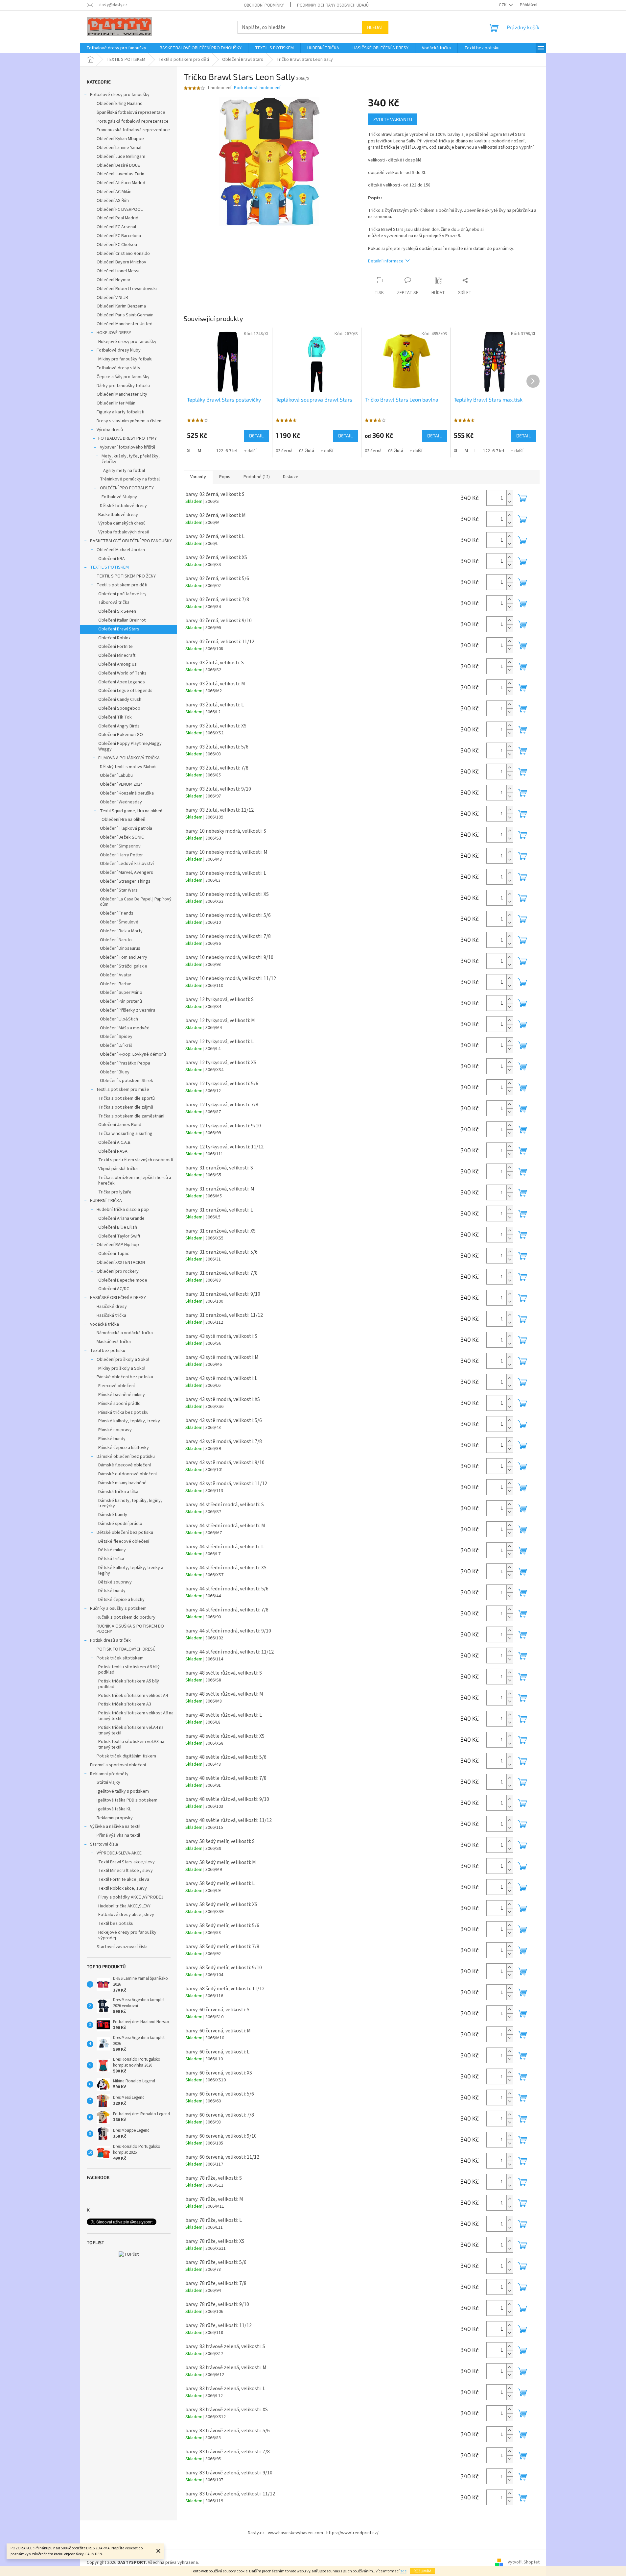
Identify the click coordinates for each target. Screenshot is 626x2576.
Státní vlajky (108, 1782)
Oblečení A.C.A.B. (115, 1142)
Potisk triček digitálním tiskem (126, 1756)
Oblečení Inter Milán (116, 403)
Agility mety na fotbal (124, 471)
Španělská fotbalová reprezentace (131, 112)
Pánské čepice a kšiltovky (124, 1448)
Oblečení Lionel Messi (118, 271)
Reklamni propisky (115, 1818)
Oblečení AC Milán (114, 192)
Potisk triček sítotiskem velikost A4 (133, 1696)
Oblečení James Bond (120, 1125)
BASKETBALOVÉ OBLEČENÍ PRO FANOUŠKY (131, 541)
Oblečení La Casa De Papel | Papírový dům (136, 902)
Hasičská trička (111, 1315)
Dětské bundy (112, 1591)
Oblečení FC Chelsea (117, 245)
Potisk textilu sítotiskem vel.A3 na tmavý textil (131, 1744)
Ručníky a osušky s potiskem (118, 1608)
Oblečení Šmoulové (119, 922)
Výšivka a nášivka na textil (115, 1827)
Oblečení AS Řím (113, 201)
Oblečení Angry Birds (119, 726)
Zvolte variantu (393, 119)
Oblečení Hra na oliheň (123, 820)
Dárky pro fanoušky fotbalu (123, 386)
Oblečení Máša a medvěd (125, 1028)
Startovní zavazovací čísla (122, 1947)
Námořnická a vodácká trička (125, 1333)
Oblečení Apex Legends (122, 682)
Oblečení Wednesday (121, 802)
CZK (503, 5)
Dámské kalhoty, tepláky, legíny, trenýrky (130, 1503)
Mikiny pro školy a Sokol (122, 1368)
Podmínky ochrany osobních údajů (333, 5)
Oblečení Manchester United (125, 324)
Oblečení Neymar (114, 280)
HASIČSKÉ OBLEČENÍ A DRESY (118, 1298)
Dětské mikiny (112, 1550)
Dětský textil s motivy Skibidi (128, 767)
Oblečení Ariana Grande (121, 1218)
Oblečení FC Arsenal (116, 227)
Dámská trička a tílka (118, 1492)
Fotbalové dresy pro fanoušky (120, 95)
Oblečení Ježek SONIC (122, 837)
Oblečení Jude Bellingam (121, 157)
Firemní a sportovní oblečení (118, 1765)
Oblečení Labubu (116, 775)
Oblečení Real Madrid (117, 218)
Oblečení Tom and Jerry (124, 957)
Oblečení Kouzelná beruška (127, 793)
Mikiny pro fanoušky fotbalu (125, 359)
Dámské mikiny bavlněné (122, 1483)
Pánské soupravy (115, 1430)
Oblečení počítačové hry (122, 594)
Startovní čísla (104, 1844)
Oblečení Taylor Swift (119, 1236)
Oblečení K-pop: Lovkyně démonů (133, 1054)
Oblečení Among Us (117, 664)
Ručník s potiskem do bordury (126, 1617)
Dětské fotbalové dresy (123, 506)
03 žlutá (307, 451)
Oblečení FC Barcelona (119, 236)
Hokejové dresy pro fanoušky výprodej (127, 1935)
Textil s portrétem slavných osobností (136, 1160)
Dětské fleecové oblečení (124, 1541)
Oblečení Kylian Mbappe (120, 139)
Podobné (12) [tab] (257, 477)
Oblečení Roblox (114, 638)
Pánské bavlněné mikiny (122, 1395)
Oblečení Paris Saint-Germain (125, 315)
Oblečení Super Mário (121, 993)
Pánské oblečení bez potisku (125, 1377)
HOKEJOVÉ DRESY (114, 333)
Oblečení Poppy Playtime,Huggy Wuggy (130, 746)
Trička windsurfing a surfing (125, 1134)
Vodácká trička (104, 1324)
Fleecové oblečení (116, 1386)
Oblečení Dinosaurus (120, 948)
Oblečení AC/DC (114, 1289)
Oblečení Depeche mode (123, 1280)
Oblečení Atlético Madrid (121, 183)
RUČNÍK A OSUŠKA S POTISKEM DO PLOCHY (130, 1629)
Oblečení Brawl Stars (119, 629)
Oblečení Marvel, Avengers (127, 872)
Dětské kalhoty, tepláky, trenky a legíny (131, 1570)
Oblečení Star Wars (119, 890)
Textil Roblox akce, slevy (123, 1888)
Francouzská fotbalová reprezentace (133, 130)
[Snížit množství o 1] (510, 502)
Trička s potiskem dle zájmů (126, 1107)
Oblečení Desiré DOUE (118, 165)
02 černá (284, 451)
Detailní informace (386, 261)
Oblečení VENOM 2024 (121, 784)
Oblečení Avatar (116, 975)
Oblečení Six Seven (117, 611)
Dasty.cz (256, 2533)
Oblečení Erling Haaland (120, 104)
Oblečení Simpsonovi (121, 846)
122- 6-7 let (227, 451)
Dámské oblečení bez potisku (126, 1457)
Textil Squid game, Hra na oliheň (131, 811)
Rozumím (422, 2571)
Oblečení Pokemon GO (121, 735)
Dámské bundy (113, 1515)
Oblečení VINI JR (112, 298)
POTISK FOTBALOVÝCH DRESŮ (126, 1649)
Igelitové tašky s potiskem (123, 1791)
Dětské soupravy (115, 1582)
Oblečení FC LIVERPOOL (120, 209)
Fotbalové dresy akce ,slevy (126, 1915)
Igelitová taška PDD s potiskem (127, 1800)
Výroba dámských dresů (122, 523)
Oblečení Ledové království (127, 864)
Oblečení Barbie (116, 984)
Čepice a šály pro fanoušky (123, 377)
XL (189, 451)
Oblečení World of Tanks (122, 673)
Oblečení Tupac (114, 1254)
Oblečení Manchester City (122, 394)
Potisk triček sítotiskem (120, 1658)
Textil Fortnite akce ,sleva (124, 1879)
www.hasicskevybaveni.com (295, 2533)
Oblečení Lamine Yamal (119, 148)
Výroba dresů (110, 430)
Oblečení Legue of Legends (125, 691)
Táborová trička (114, 602)
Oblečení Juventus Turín (120, 174)
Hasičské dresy (112, 1307)
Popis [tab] (225, 477)
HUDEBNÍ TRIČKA (106, 1201)
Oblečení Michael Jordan (121, 550)
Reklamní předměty (109, 1774)
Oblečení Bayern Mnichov (121, 262)
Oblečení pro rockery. (118, 1271)
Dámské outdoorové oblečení (128, 1474)
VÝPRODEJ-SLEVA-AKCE (119, 1853)
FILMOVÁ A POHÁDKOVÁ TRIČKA (129, 758)
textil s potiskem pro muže (123, 1090)
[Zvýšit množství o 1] (510, 494)
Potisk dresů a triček (110, 1640)
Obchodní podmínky (264, 5)
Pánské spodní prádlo (119, 1404)
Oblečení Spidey (116, 1037)
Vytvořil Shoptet (524, 2563)
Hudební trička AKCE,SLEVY (124, 1906)
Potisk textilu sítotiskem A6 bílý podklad (129, 1670)
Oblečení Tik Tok (115, 717)
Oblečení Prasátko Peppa (125, 1063)
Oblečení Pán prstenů (121, 1001)
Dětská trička (111, 1559)
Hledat (375, 27)
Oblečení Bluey (115, 1072)
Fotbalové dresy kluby (119, 350)
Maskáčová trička (114, 1342)
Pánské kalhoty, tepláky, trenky (129, 1421)
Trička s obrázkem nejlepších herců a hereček (135, 1180)
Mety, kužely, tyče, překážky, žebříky (131, 459)
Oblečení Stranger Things (125, 881)
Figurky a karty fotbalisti (120, 412)
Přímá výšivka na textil (118, 1835)
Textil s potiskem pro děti (122, 585)
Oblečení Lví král (116, 1045)
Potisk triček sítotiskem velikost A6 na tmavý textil (136, 1716)
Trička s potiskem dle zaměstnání (131, 1116)
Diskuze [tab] (291, 477)
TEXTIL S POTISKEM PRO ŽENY (126, 576)
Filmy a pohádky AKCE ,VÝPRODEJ (131, 1897)
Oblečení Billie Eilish (118, 1227)
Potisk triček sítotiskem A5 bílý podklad (129, 1684)
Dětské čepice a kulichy (121, 1600)
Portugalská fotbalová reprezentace (133, 121)
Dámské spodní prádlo (120, 1524)
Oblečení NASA (113, 1151)
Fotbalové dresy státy (118, 368)
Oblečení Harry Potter (121, 855)
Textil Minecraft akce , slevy (126, 1871)
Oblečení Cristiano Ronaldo (123, 254)
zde (403, 2571)
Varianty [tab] (198, 477)
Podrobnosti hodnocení (257, 88)
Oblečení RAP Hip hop (118, 1245)
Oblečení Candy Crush (120, 699)
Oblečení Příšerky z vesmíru (128, 1010)
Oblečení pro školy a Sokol (123, 1360)
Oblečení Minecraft (117, 655)
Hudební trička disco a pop (123, 1210)
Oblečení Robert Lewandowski (127, 289)
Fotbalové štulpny (119, 497)
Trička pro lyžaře (115, 1192)
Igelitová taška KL (114, 1809)
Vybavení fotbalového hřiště (128, 447)
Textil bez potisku (108, 1351)
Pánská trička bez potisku (123, 1412)
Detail (256, 436)
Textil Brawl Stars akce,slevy (127, 1862)
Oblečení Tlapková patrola (126, 828)
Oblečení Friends (117, 913)
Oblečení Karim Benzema (121, 306)
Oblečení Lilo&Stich (119, 1019)
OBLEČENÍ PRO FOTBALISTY (127, 488)
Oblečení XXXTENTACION (121, 1263)
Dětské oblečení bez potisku (125, 1533)
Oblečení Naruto (116, 940)
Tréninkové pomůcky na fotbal (130, 479)
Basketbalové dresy (118, 515)
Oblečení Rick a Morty (121, 931)
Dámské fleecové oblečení (125, 1465)
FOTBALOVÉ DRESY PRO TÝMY (128, 438)
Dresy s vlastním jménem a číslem (130, 421)
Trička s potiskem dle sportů (127, 1098)
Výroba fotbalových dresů (124, 532)
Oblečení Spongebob (119, 708)
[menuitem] (116, 48)
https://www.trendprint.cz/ (352, 2533)
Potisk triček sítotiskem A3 (125, 1704)
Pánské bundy (112, 1439)
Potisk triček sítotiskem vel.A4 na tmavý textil (131, 1730)
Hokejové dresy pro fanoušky (127, 342)
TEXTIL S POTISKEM (109, 567)
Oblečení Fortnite (116, 647)
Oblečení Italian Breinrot (122, 620)
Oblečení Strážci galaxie (124, 966)
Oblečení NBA (112, 559)
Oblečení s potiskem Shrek (127, 1081)
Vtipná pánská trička (118, 1169)
